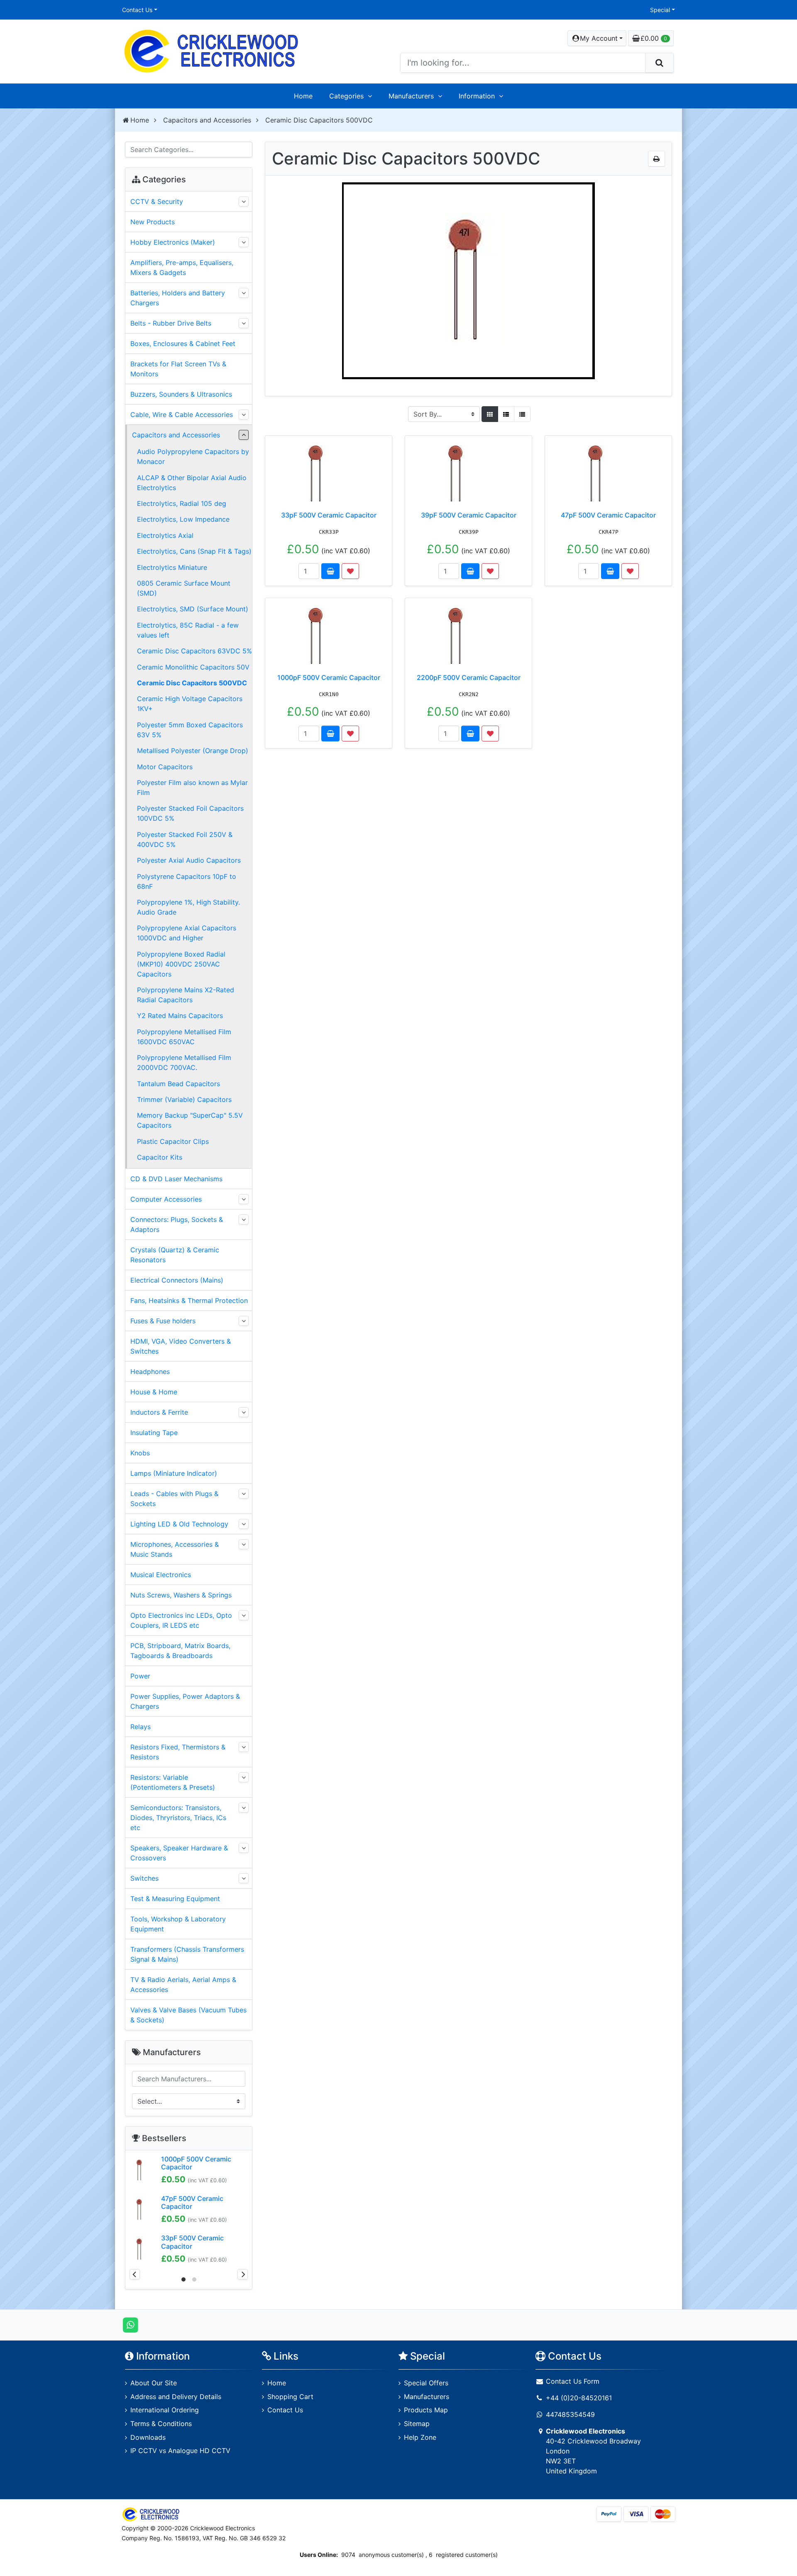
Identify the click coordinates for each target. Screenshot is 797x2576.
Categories (346, 96)
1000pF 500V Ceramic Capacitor (329, 677)
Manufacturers (411, 96)
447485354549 (570, 2414)
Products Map (426, 2410)
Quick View (364, 447)
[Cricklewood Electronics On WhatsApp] (131, 2324)
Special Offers (426, 2383)
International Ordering (165, 2410)
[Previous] (135, 2274)
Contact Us (137, 10)
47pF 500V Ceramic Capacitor (608, 515)
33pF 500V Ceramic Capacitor (329, 515)
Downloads (148, 2437)
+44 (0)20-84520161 (579, 2398)
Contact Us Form (572, 2381)
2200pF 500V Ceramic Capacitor (469, 677)
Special (660, 10)
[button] (597, 38)
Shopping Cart (290, 2397)
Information (477, 96)
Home (303, 96)
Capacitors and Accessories (207, 120)
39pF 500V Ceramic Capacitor (469, 515)
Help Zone (420, 2437)
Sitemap (417, 2424)
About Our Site (154, 2383)
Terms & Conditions (161, 2424)
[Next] (243, 2274)
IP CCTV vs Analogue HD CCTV (180, 2451)
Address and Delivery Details (176, 2397)
